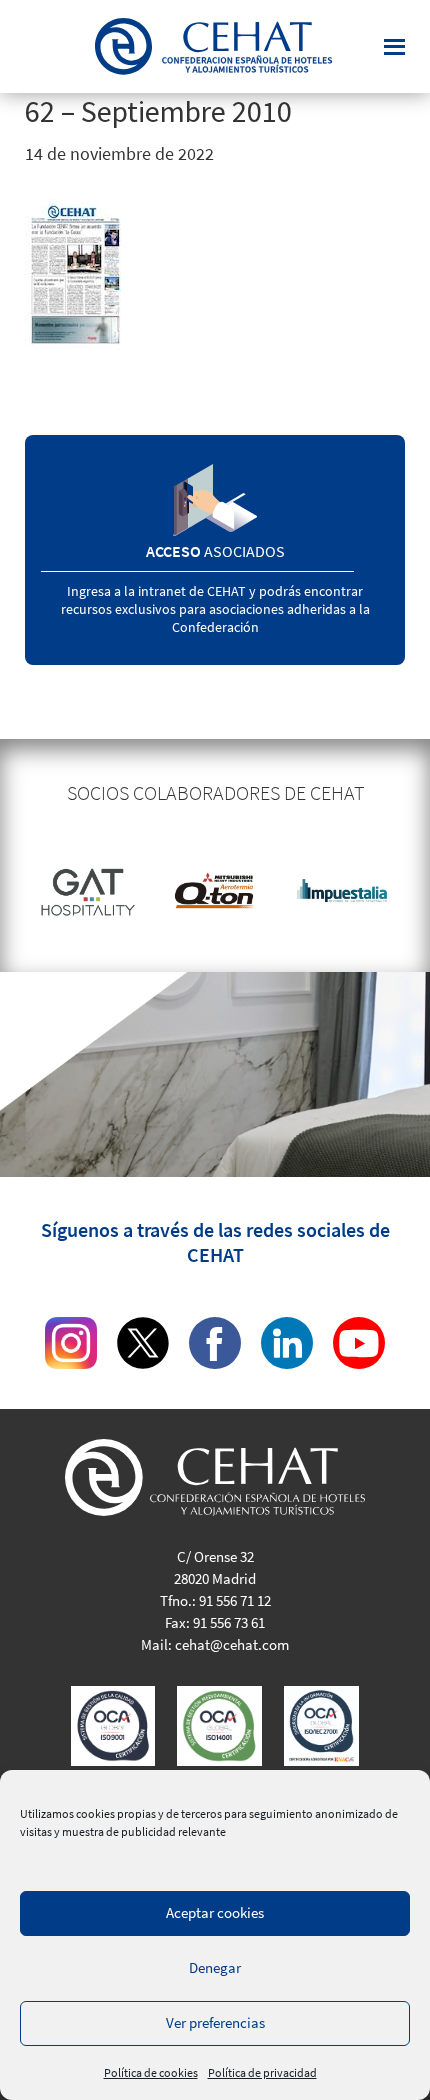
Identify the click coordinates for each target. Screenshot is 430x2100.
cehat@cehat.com (232, 1644)
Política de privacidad (262, 2072)
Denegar (215, 1967)
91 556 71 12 (235, 1600)
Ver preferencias (215, 2022)
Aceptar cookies (215, 1912)
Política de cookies (151, 2072)
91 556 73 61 (229, 1622)
